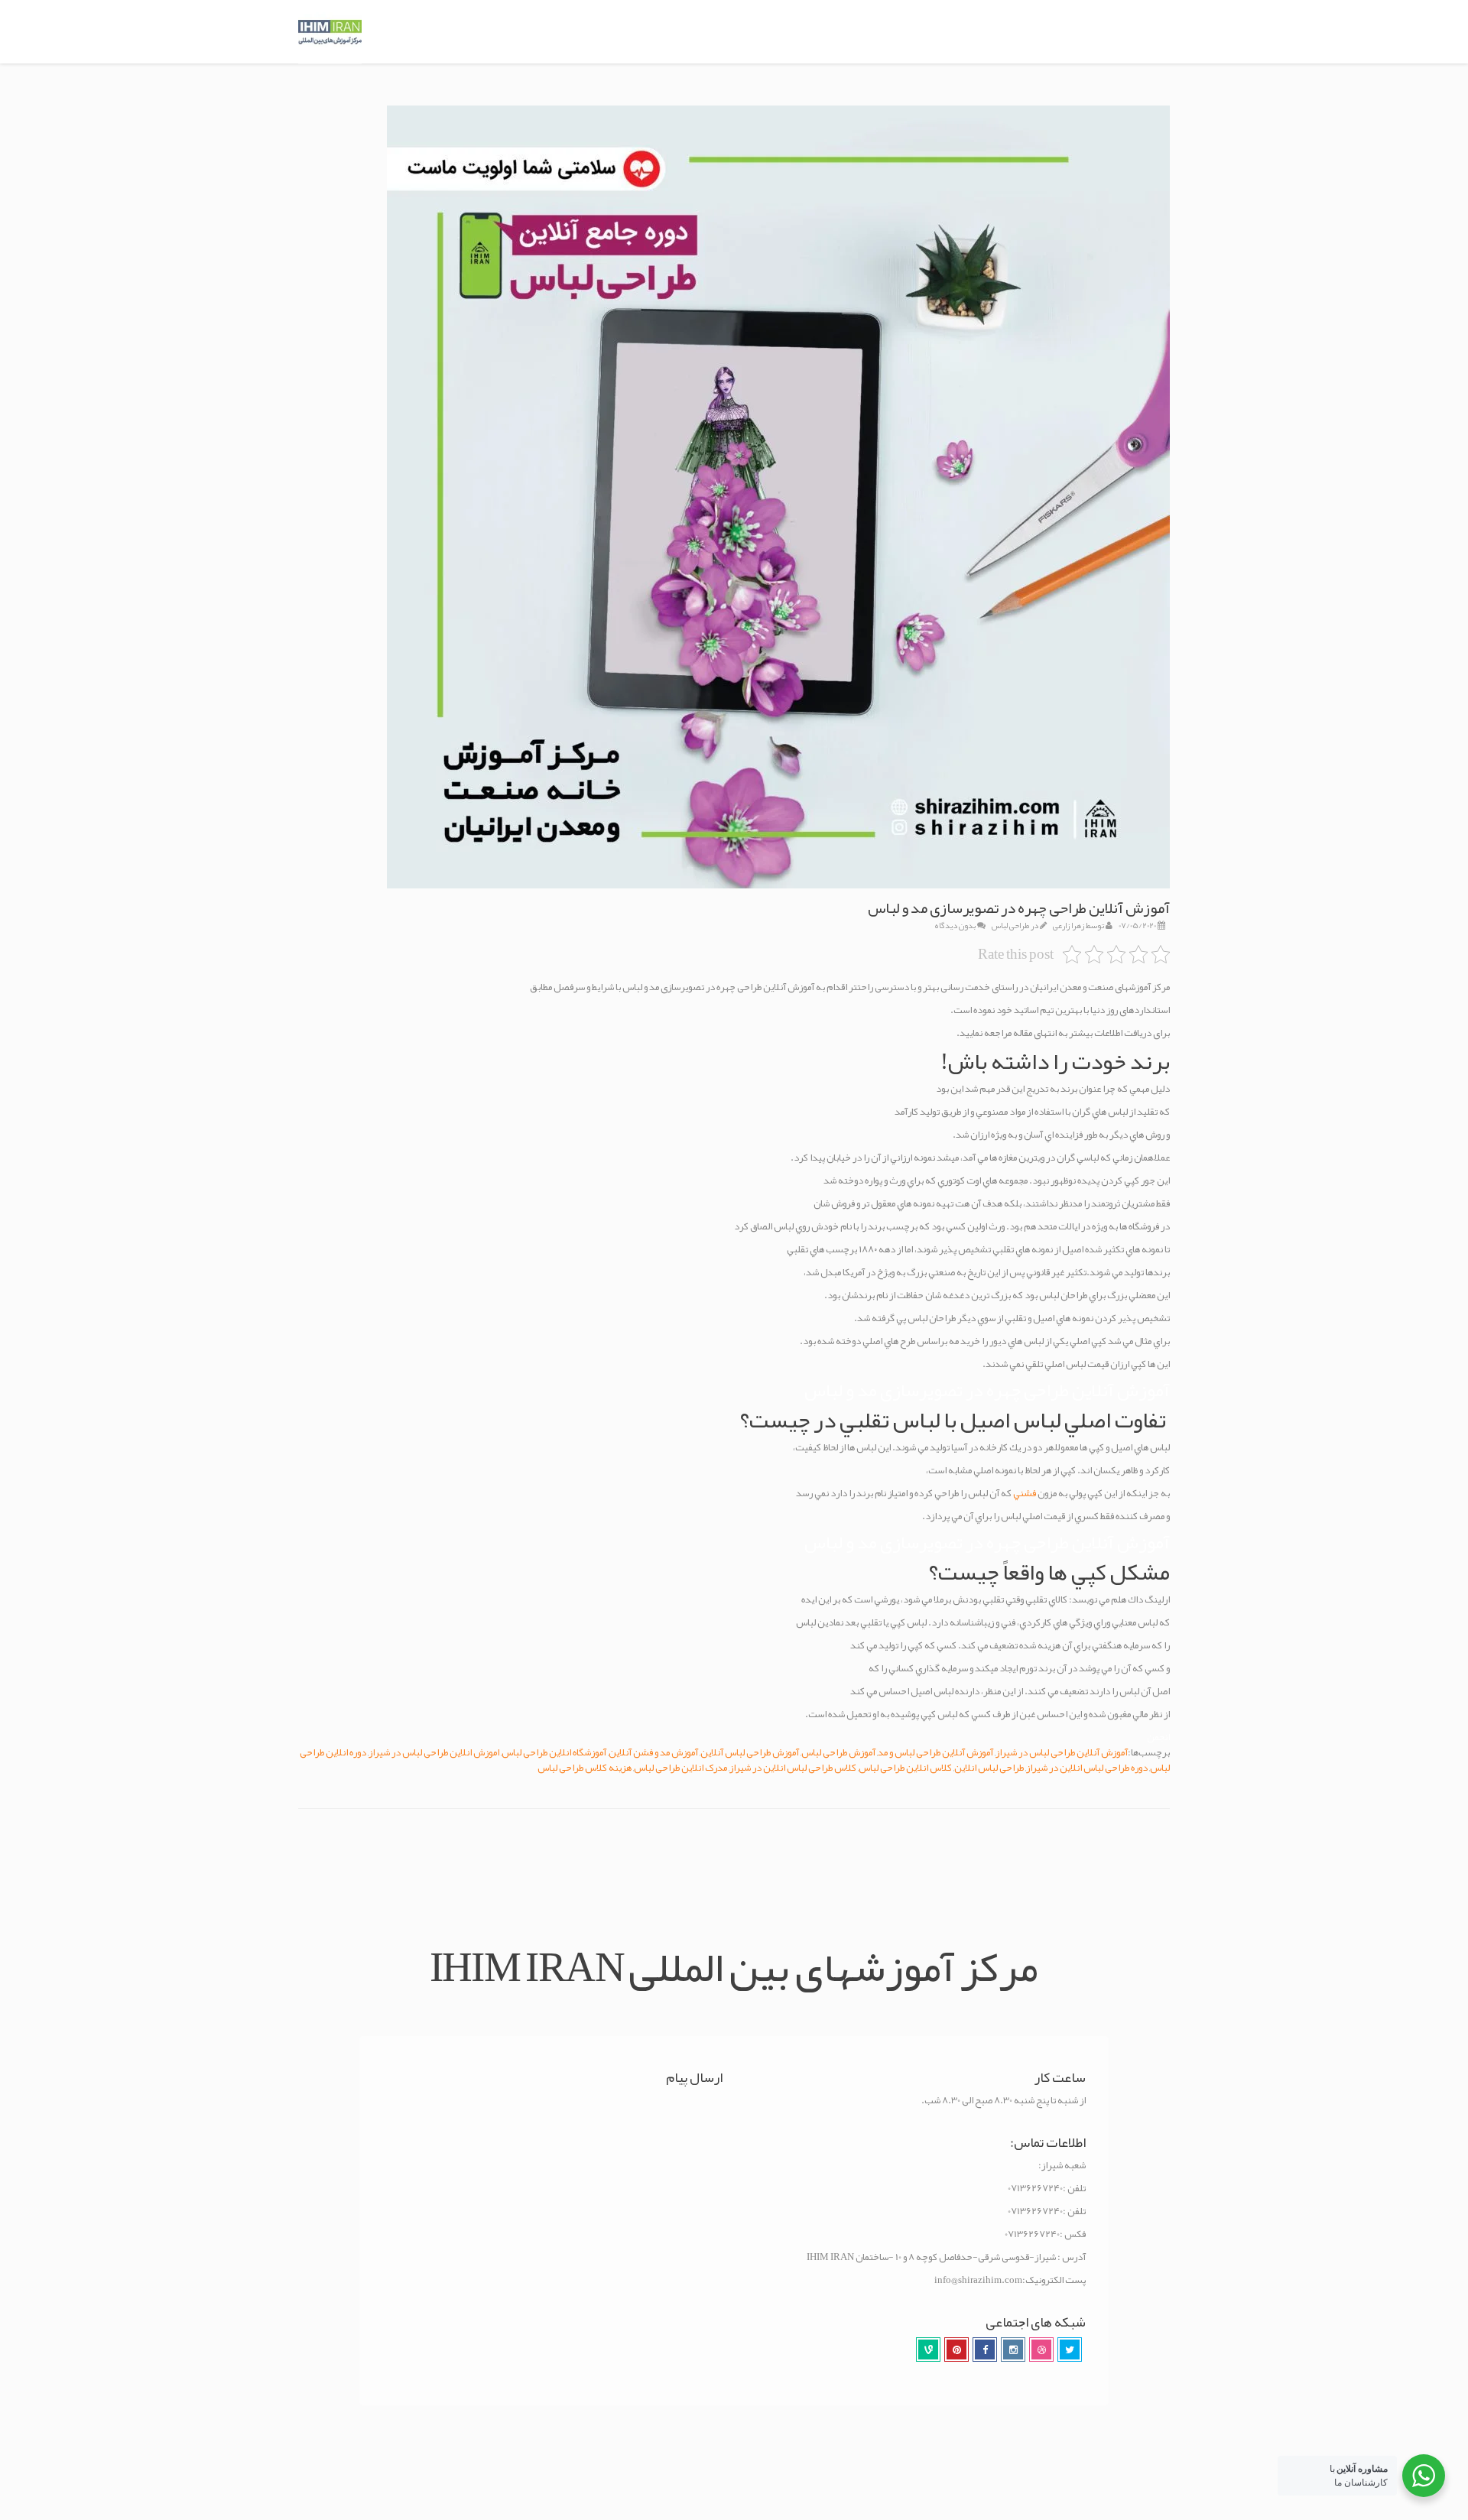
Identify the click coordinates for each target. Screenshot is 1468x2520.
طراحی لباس (1010, 925)
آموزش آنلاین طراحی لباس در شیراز (1062, 1752)
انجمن (1158, 1737)
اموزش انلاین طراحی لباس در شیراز (434, 1752)
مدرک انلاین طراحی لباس (680, 1768)
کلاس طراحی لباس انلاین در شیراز (793, 1768)
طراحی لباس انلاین (989, 1768)
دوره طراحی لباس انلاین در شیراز (1087, 1768)
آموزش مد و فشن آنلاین (653, 1752)
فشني (1025, 1493)
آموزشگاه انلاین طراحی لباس (554, 1752)
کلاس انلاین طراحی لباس (905, 1768)
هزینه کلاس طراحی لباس (585, 1768)
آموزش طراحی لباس (838, 1752)
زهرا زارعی (1069, 925)
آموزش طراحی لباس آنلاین (750, 1752)
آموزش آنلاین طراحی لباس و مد (935, 1752)
